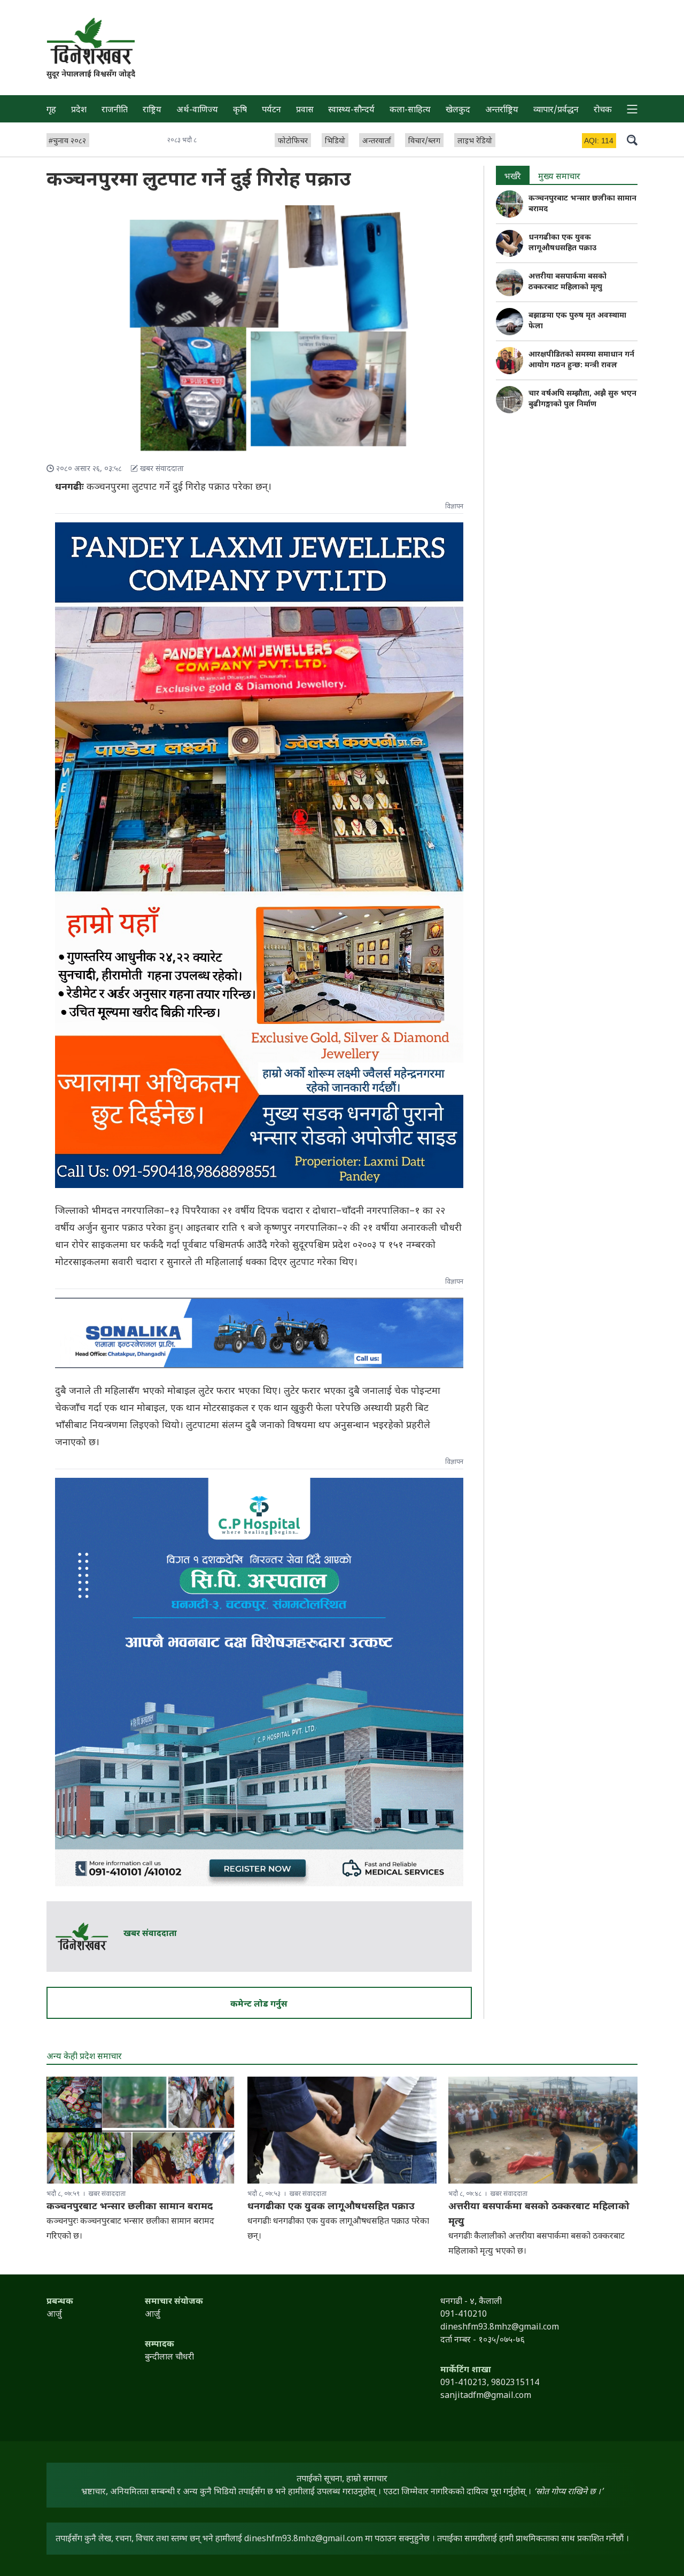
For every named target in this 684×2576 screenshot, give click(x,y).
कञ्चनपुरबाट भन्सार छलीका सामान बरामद (130, 2207)
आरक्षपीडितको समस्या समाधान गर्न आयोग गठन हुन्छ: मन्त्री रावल (581, 360)
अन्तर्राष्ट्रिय (502, 110)
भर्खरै (513, 177)
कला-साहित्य (410, 110)
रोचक (603, 110)
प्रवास (305, 110)
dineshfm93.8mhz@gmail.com (304, 2539)
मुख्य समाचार (559, 177)
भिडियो (335, 141)
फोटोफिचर (293, 141)
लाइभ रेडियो (475, 141)
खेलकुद (458, 110)
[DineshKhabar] (91, 41)
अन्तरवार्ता (377, 141)
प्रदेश (79, 110)
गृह (51, 110)
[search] (632, 140)
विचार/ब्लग (424, 141)
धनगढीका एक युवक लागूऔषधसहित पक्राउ (562, 243)
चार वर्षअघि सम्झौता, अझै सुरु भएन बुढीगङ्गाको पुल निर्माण (582, 399)
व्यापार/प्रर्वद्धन (556, 110)
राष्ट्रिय (152, 110)
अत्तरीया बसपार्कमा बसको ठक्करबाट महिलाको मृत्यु (568, 282)
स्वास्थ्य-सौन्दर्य (351, 110)
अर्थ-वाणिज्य (197, 110)
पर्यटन (271, 110)
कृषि (240, 110)
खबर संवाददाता (150, 1934)
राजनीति (115, 110)
